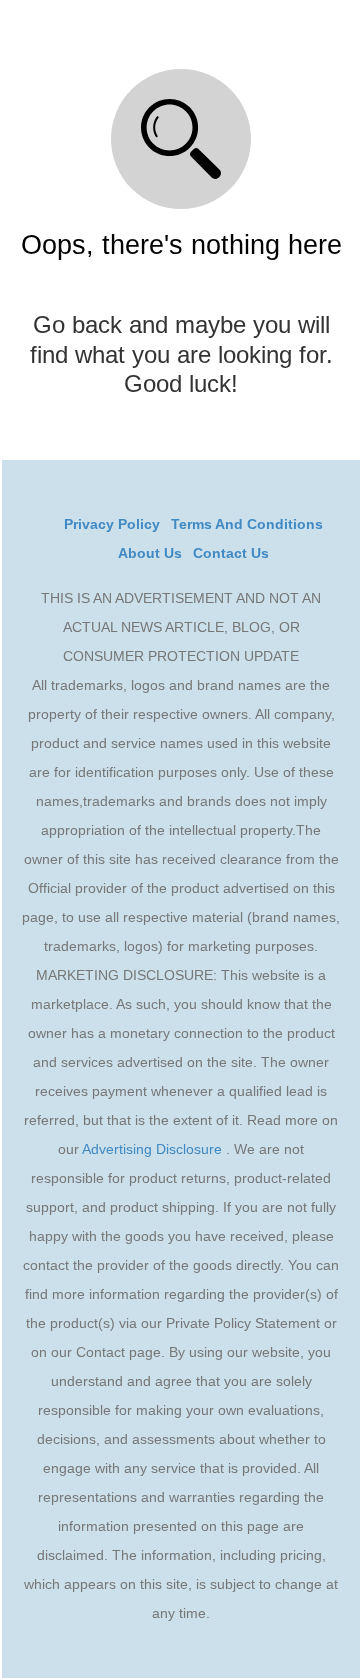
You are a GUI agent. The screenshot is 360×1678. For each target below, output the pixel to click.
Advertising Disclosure (152, 1149)
